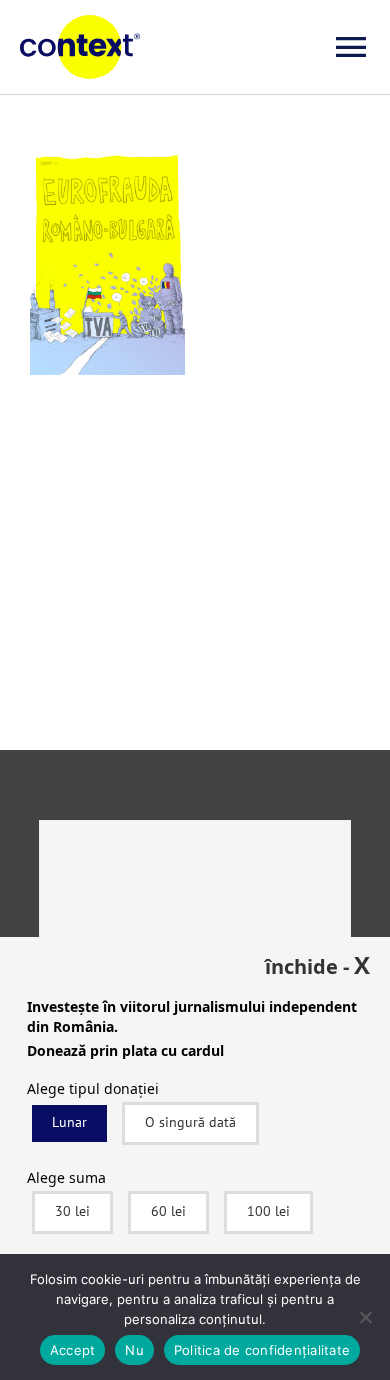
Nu (134, 1350)
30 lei (72, 1211)
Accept (73, 1350)
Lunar (69, 1122)
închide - (317, 965)
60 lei (168, 1211)
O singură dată (190, 1122)
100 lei (268, 1211)
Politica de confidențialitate (262, 1350)
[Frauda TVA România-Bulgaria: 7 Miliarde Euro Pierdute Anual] (107, 165)
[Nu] (365, 1317)
